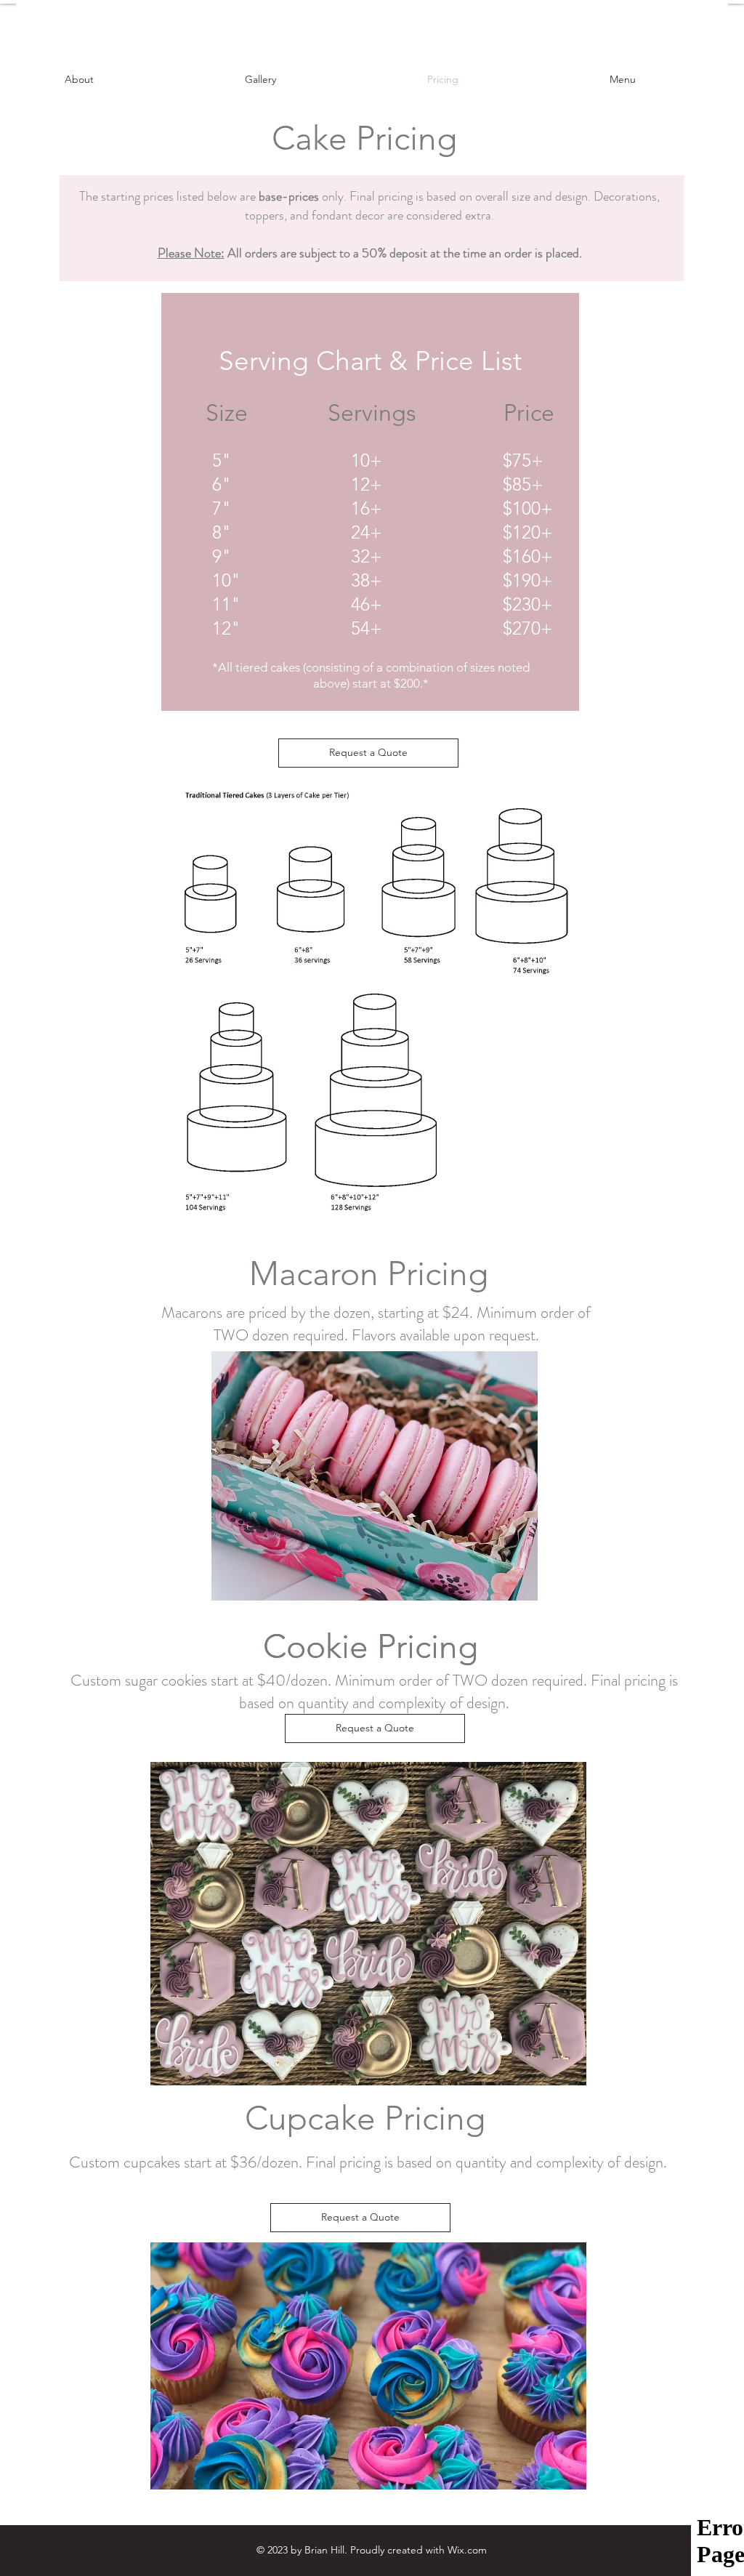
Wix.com (467, 2550)
